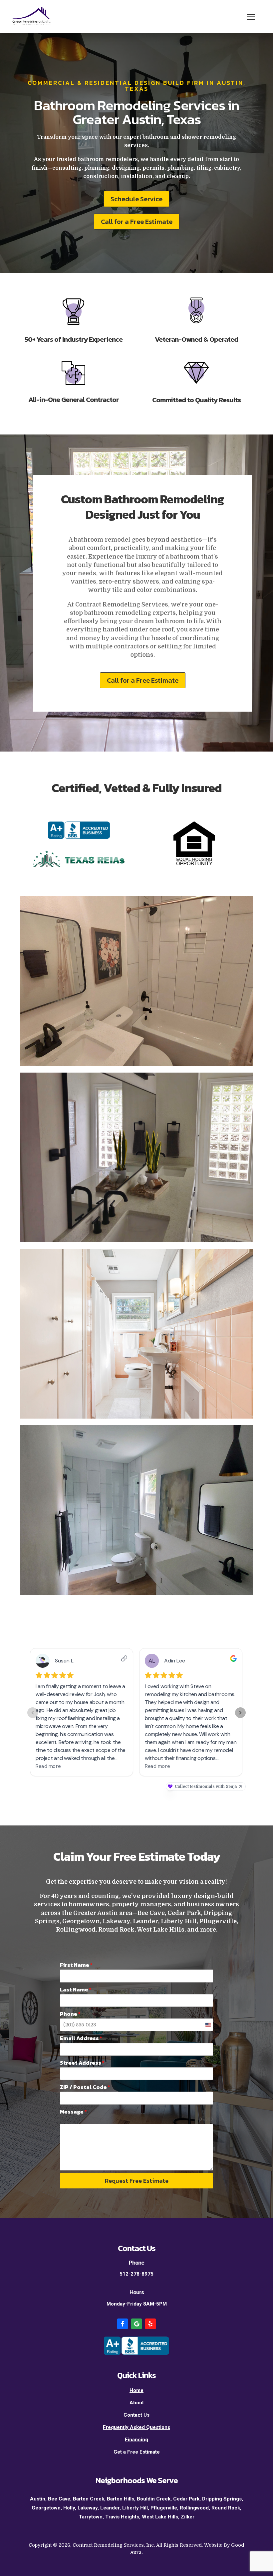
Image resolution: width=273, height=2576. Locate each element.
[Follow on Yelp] (150, 2324)
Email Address (81, 2038)
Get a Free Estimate (137, 2452)
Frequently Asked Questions (136, 2427)
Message (73, 2112)
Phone (70, 2014)
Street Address (82, 2063)
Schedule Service (136, 199)
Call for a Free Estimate (137, 222)
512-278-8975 (136, 2274)
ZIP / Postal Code (85, 2087)
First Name (76, 1965)
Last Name (76, 1989)
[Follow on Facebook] (123, 2324)
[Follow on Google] (136, 2324)
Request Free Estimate (137, 2181)
